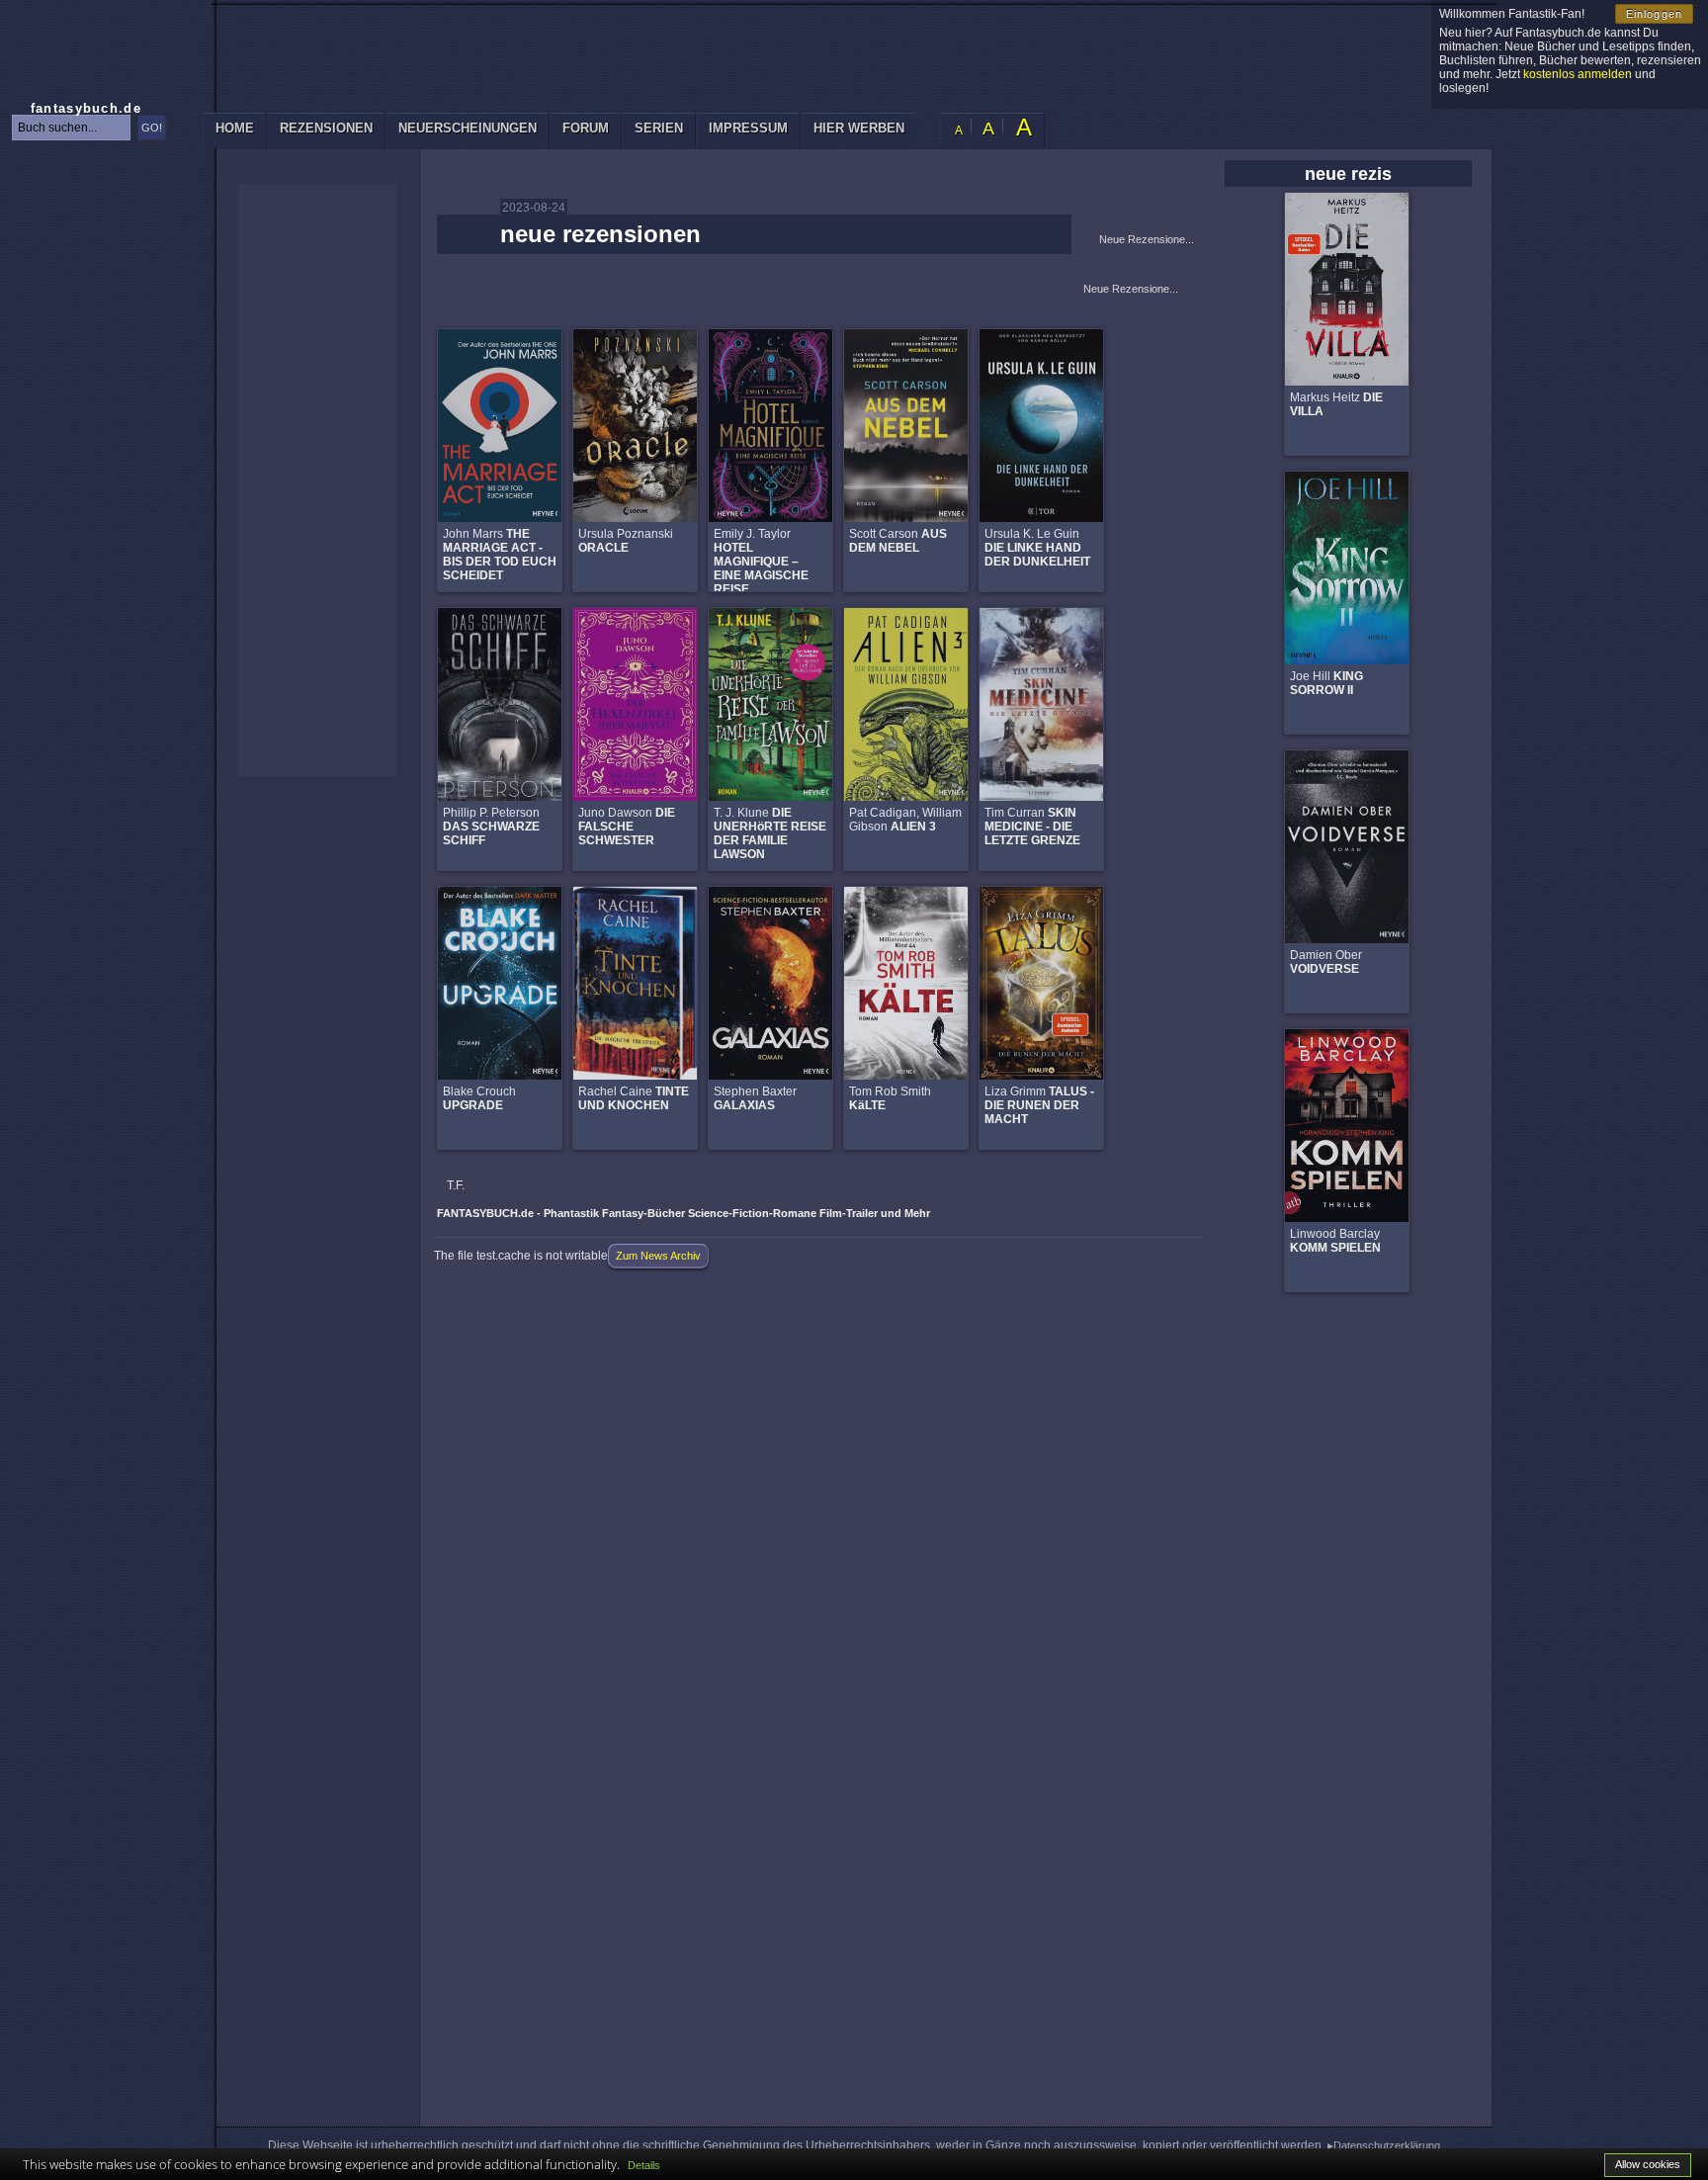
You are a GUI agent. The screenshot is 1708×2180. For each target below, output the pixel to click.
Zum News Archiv (658, 1256)
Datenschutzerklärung (1387, 2145)
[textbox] (71, 128)
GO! (152, 128)
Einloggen (1654, 14)
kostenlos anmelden (1578, 74)
